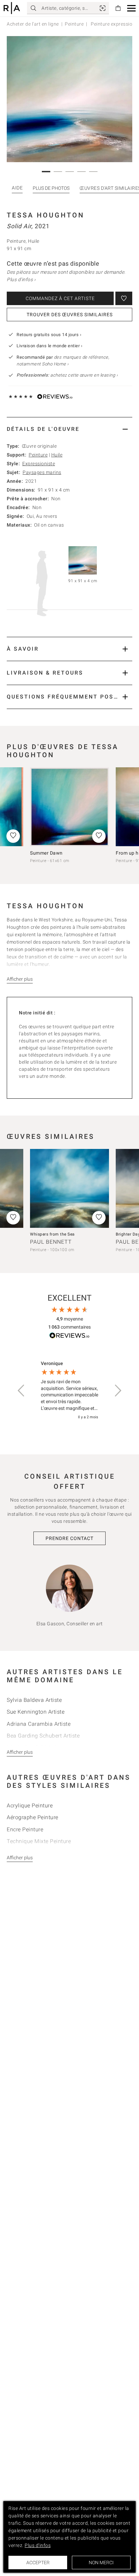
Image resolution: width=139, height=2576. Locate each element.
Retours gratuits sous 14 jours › (49, 335)
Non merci (101, 2563)
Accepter (38, 2563)
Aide (17, 188)
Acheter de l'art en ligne (33, 24)
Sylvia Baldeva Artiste (34, 1700)
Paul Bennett (51, 1242)
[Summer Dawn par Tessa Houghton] (69, 807)
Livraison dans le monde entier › (49, 346)
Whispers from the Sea (52, 1234)
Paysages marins (42, 472)
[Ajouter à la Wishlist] (124, 298)
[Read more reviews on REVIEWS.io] (69, 1337)
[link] (103, 8)
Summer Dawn (46, 853)
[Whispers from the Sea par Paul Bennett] (69, 1188)
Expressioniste (39, 464)
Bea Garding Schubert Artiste (43, 1736)
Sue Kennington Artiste (36, 1712)
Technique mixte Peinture (39, 1841)
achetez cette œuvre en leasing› (67, 375)
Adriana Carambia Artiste (39, 1724)
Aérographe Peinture (33, 1817)
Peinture (74, 24)
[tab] (69, 429)
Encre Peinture (25, 1829)
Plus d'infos (38, 2545)
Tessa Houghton (46, 215)
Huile (57, 455)
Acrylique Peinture (30, 1805)
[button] (131, 8)
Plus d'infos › (21, 279)
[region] (69, 1390)
